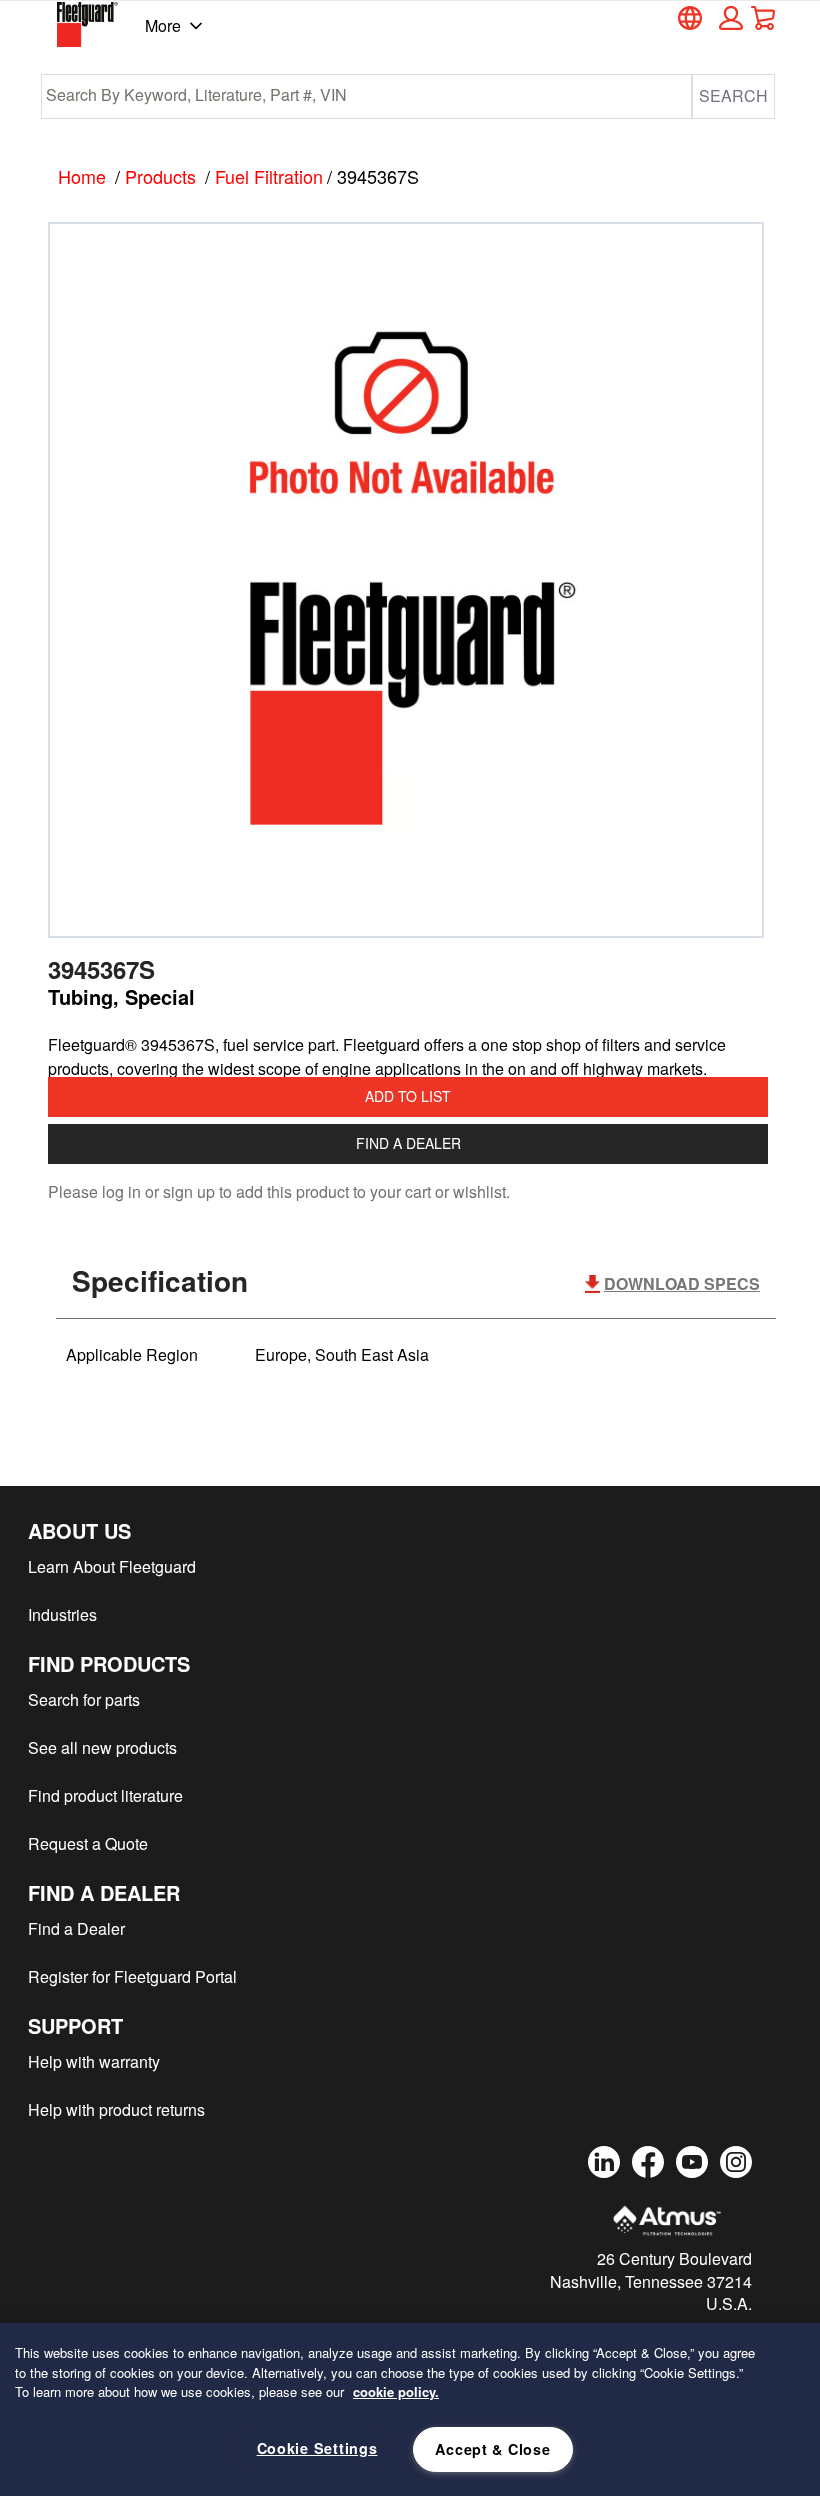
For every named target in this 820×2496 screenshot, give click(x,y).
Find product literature (105, 1795)
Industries (62, 1614)
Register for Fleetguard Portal (132, 1976)
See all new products (102, 1747)
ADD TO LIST (408, 1096)
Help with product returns (116, 2109)
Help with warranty (94, 2061)
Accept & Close (492, 2449)
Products (160, 176)
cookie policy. (396, 2391)
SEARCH (733, 95)
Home (82, 176)
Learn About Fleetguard (112, 1566)
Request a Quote (88, 1843)
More (163, 25)
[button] (728, 18)
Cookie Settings (317, 2448)
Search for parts (84, 1699)
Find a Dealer (408, 1143)
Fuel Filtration (269, 176)
